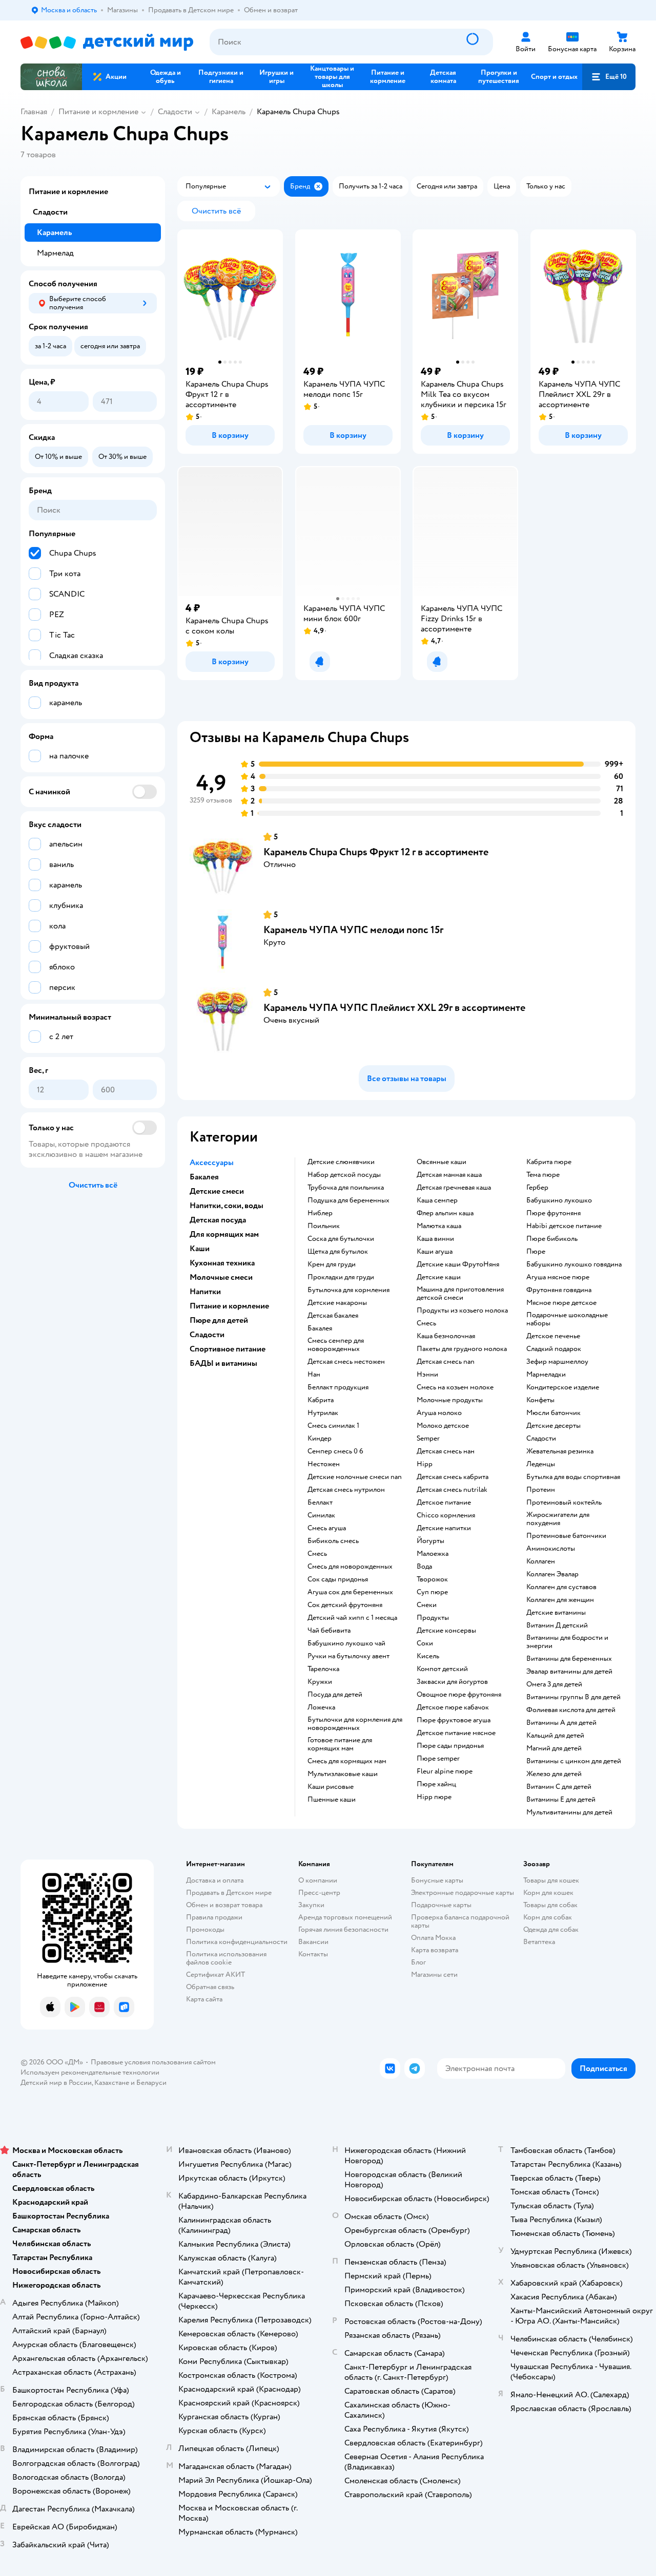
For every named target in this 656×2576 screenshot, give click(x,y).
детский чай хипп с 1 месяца (352, 1618)
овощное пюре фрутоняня (459, 1695)
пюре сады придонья (450, 1746)
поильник (324, 1226)
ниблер (320, 1213)
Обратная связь (210, 1987)
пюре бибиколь (552, 1239)
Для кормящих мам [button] (224, 1234)
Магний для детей (554, 1748)
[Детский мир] (107, 42)
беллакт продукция (338, 1387)
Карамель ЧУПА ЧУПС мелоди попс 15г (353, 930)
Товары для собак (550, 1905)
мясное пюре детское (561, 1303)
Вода (424, 1567)
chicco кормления (446, 1515)
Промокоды (205, 1929)
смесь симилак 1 (333, 1426)
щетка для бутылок (338, 1252)
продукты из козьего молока (462, 1311)
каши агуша (435, 1252)
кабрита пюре (549, 1162)
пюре (536, 1252)
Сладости (175, 112)
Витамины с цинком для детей (574, 1761)
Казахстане (112, 2083)
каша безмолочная (446, 1336)
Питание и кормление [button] (229, 1306)
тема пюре (543, 1175)
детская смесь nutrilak (452, 1490)
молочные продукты (450, 1400)
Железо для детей (554, 1774)
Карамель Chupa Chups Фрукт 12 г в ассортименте (376, 852)
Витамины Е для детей (561, 1800)
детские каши (439, 1277)
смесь (317, 1554)
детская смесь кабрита (453, 1477)
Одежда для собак (551, 1929)
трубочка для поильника (346, 1188)
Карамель (229, 112)
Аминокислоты (551, 1549)
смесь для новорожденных (350, 1567)
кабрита (321, 1400)
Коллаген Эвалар (552, 1574)
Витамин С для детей (559, 1787)
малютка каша (439, 1226)
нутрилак (323, 1413)
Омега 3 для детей (554, 1684)
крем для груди (332, 1264)
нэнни (427, 1375)
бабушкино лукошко (559, 1200)
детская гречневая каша (454, 1188)
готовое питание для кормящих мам (340, 1744)
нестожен (324, 1464)
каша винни (435, 1239)
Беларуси (151, 2083)
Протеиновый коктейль (564, 1503)
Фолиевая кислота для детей (571, 1710)
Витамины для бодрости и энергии (567, 1642)
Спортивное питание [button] (228, 1349)
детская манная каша (449, 1175)
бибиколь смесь (333, 1541)
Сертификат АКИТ (216, 1975)
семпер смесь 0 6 (335, 1451)
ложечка (321, 1707)
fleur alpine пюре (445, 1771)
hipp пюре (434, 1797)
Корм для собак (548, 1917)
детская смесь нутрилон (346, 1490)
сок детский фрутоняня (345, 1605)
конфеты (540, 1400)
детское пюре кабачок (453, 1707)
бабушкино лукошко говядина (574, 1264)
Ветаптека (539, 1942)
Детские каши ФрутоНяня (458, 1264)
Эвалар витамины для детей (569, 1672)
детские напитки (444, 1528)
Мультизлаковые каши (343, 1774)
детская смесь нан (446, 1451)
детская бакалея (333, 1316)
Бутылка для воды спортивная (573, 1477)
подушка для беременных (348, 1200)
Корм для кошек (548, 1893)
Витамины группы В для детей (573, 1697)
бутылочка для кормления (348, 1290)
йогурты (430, 1541)
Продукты (433, 1618)
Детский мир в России (56, 2083)
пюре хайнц (436, 1784)
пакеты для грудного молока (462, 1349)
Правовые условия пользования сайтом (153, 2062)
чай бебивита (329, 1631)
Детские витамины (556, 1613)
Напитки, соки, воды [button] (227, 1206)
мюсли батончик (553, 1413)
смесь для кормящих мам (347, 1761)
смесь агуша (327, 1528)
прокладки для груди (341, 1277)
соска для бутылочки (341, 1239)
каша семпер (437, 1200)
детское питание (444, 1503)
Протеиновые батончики (566, 1536)
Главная (34, 112)
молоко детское (443, 1426)
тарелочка (323, 1669)
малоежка (433, 1554)
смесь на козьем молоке (455, 1387)
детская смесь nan (446, 1362)
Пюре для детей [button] (219, 1320)
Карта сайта (204, 1999)
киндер (320, 1439)
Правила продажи (214, 1917)
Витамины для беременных (569, 1659)
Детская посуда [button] (218, 1220)
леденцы (541, 1464)
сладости (541, 1439)
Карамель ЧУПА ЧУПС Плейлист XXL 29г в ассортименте (394, 1008)
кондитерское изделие (563, 1387)
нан (314, 1375)
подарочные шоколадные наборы (567, 1319)
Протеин (541, 1490)
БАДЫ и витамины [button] (223, 1363)
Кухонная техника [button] (222, 1263)
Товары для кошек (551, 1880)
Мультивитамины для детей (569, 1812)
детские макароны (337, 1303)
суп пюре (432, 1592)
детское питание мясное (456, 1733)
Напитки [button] (205, 1292)
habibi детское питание (564, 1226)
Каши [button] (200, 1249)
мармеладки (546, 1375)
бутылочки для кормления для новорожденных (355, 1724)
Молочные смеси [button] (221, 1277)
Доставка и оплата (215, 1880)
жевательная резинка (560, 1451)
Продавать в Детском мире (229, 1893)
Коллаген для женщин (560, 1600)
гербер (537, 1188)
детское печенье (553, 1336)
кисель (428, 1656)
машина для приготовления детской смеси (460, 1294)
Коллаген (541, 1561)
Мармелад (55, 253)
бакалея (320, 1328)
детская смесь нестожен (346, 1362)
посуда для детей (335, 1695)
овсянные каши (442, 1162)
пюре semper (438, 1759)
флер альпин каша (445, 1213)
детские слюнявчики (341, 1162)
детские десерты (553, 1426)
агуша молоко (439, 1413)
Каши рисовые (331, 1787)
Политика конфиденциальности (237, 1942)
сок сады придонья (338, 1579)
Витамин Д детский (557, 1625)
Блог (418, 1962)
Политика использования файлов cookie (226, 1958)
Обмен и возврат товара (224, 1905)
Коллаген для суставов (561, 1587)
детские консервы (446, 1631)
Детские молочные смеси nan (355, 1477)
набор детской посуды (344, 1175)
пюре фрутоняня (553, 1213)
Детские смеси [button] (217, 1191)
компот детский (442, 1669)
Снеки (427, 1605)
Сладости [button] (207, 1335)
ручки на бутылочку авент (348, 1656)
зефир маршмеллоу (557, 1362)
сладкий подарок (554, 1349)
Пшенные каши (332, 1800)
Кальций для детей (555, 1736)
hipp (425, 1464)
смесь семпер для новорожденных (336, 1345)
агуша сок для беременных (350, 1592)
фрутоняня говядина (559, 1290)
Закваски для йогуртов (452, 1682)
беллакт (320, 1503)
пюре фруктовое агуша (454, 1720)
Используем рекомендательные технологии (90, 2072)
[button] (609, 77)
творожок (432, 1579)
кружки (320, 1682)
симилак (321, 1515)
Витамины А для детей (561, 1723)
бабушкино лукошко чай (346, 1643)
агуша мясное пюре (558, 1277)
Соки (425, 1643)
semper (428, 1439)
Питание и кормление (98, 112)
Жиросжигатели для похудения (558, 1519)
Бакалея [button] (204, 1177)
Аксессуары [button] (212, 1163)
